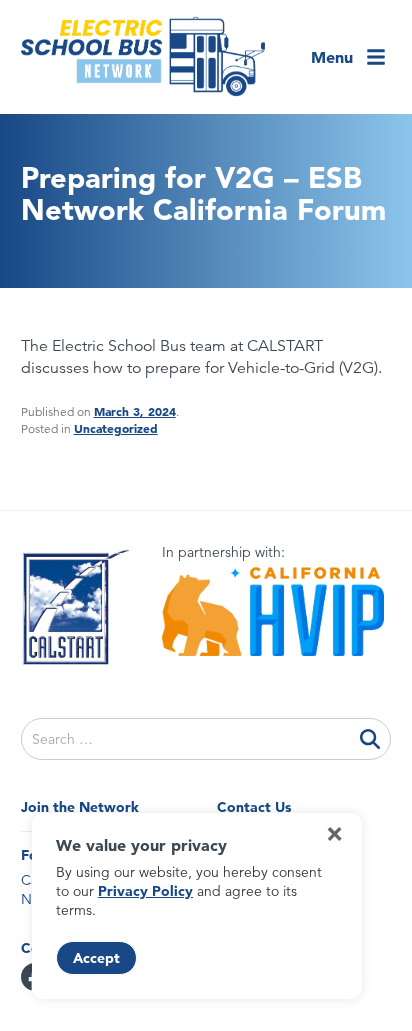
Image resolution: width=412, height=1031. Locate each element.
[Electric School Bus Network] (143, 57)
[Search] (370, 739)
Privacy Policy (145, 891)
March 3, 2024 (135, 411)
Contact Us (254, 807)
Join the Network (80, 807)
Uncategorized (116, 428)
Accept (96, 958)
